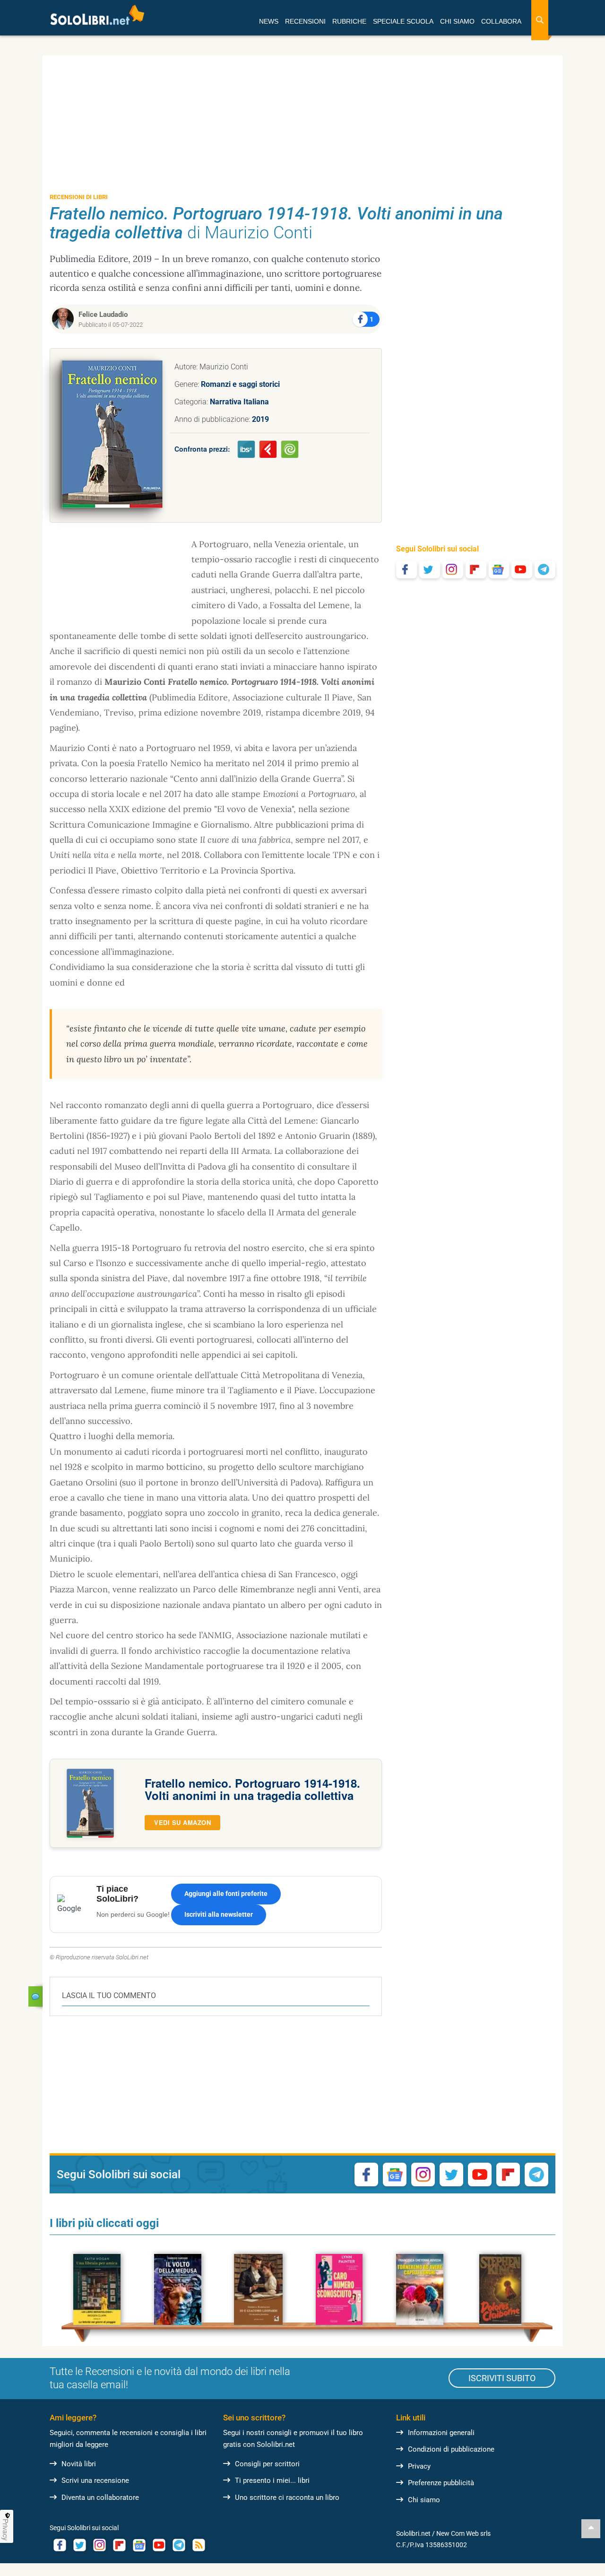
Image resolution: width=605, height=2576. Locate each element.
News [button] (269, 21)
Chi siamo (424, 2500)
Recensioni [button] (305, 21)
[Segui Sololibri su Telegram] (545, 569)
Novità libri (79, 2464)
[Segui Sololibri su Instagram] (453, 569)
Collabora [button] (501, 21)
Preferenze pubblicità (441, 2483)
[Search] (540, 20)
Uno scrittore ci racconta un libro (287, 2497)
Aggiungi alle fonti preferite (226, 1894)
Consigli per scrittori (267, 2464)
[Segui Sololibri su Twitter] (430, 569)
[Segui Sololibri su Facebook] (406, 569)
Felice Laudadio (103, 314)
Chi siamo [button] (457, 21)
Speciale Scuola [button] (403, 21)
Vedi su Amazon (182, 1822)
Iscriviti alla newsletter (219, 1914)
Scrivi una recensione (95, 2480)
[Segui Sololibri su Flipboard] (476, 569)
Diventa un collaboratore (100, 2497)
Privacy (419, 2466)
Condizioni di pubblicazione (451, 2449)
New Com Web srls (463, 2533)
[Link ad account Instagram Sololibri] (99, 2545)
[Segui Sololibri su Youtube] (522, 569)
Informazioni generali (441, 2433)
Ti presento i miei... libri (272, 2480)
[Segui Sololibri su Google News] (499, 569)
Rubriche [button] (349, 21)
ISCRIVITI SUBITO (502, 2378)
